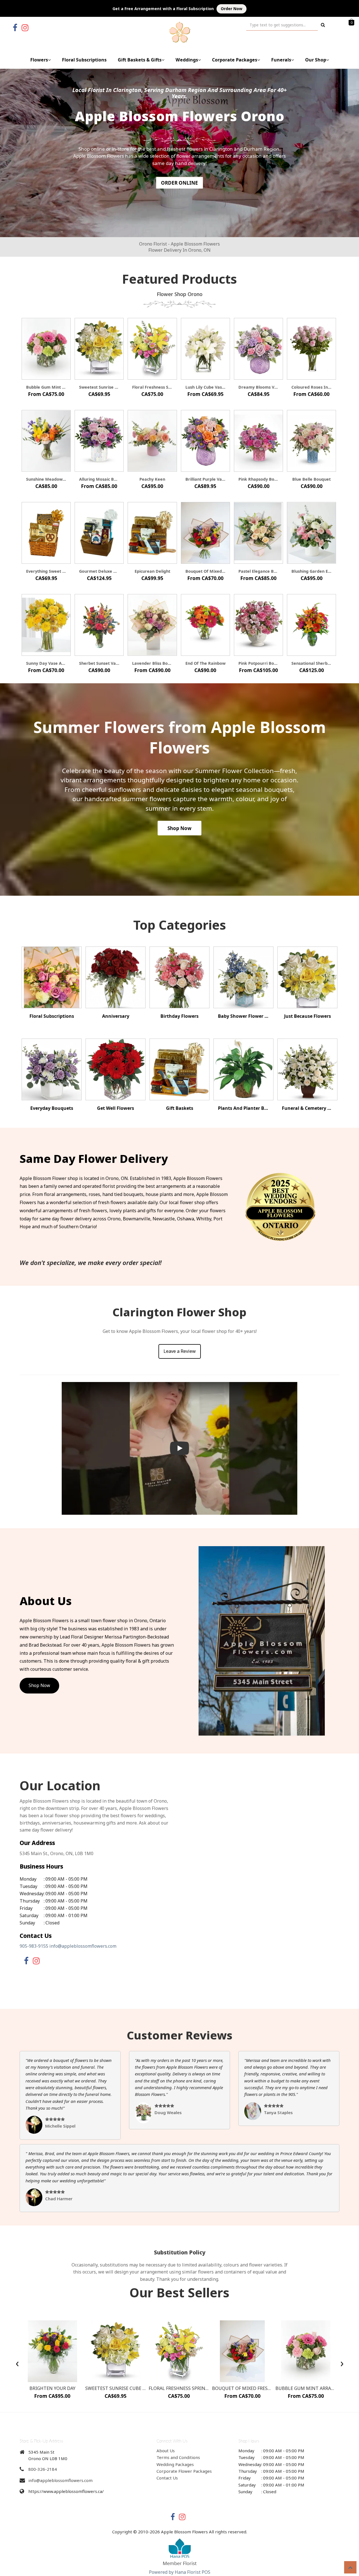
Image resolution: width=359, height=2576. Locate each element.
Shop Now (179, 828)
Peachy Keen (152, 479)
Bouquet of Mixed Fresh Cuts (205, 571)
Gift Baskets (180, 1108)
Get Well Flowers (116, 1108)
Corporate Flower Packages (184, 2471)
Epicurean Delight (152, 571)
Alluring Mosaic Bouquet (99, 479)
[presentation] (17, 2363)
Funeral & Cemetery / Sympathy (307, 1108)
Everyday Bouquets (52, 1108)
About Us (166, 2451)
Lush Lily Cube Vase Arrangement (205, 387)
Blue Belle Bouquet (311, 479)
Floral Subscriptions (84, 60)
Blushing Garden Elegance (311, 571)
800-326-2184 (43, 2469)
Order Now (232, 9)
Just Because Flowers (308, 1016)
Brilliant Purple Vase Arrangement (205, 479)
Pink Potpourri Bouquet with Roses (258, 663)
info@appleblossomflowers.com (83, 1946)
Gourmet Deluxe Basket (99, 571)
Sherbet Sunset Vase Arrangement (99, 663)
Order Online (179, 183)
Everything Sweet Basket (46, 571)
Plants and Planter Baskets (243, 1108)
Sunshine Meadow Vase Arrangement (46, 479)
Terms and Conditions (178, 2457)
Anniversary (116, 1016)
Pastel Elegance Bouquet (258, 571)
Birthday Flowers (179, 1016)
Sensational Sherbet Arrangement (311, 663)
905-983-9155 (34, 1946)
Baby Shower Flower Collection (243, 1016)
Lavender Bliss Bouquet (152, 663)
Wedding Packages (175, 2464)
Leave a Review (180, 1351)
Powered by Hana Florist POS (180, 2572)
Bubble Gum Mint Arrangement (46, 387)
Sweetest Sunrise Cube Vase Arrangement (99, 387)
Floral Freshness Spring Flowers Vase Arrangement (152, 387)
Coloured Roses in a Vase (311, 387)
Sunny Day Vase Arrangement (46, 663)
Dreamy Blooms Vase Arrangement (258, 387)
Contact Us (167, 2478)
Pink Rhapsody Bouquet (258, 479)
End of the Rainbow (205, 663)
